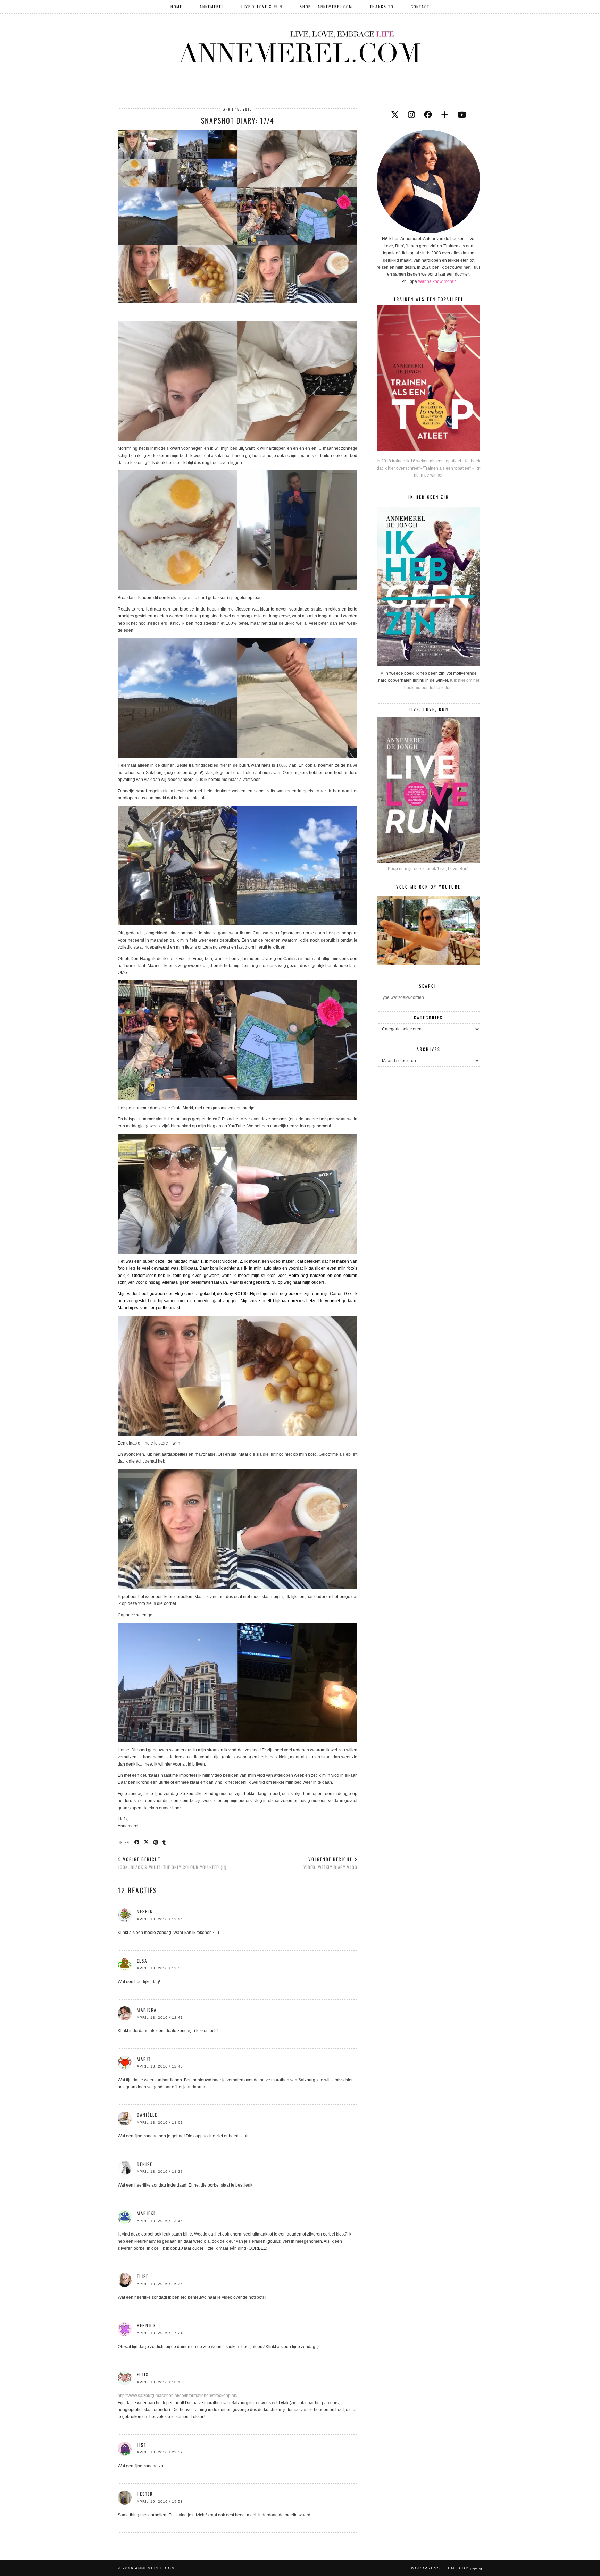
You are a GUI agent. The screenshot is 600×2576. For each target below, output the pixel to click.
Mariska (147, 2010)
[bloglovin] (445, 115)
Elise (143, 2276)
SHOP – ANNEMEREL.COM (326, 6)
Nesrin (145, 1911)
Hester (145, 2494)
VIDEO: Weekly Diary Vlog (330, 1863)
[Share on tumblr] (164, 1842)
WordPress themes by (447, 2568)
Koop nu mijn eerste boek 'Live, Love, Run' (428, 869)
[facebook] (428, 115)
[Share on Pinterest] (156, 1842)
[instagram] (411, 115)
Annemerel (212, 6)
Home (176, 6)
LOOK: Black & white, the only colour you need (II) (172, 1863)
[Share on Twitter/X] (147, 1842)
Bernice (146, 2325)
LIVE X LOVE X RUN (262, 6)
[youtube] (462, 115)
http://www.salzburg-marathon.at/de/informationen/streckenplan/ (178, 2396)
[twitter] (395, 115)
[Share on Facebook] (137, 1842)
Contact (420, 6)
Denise (145, 2164)
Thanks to (382, 6)
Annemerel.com (155, 2568)
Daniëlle (147, 2115)
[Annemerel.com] (300, 45)
